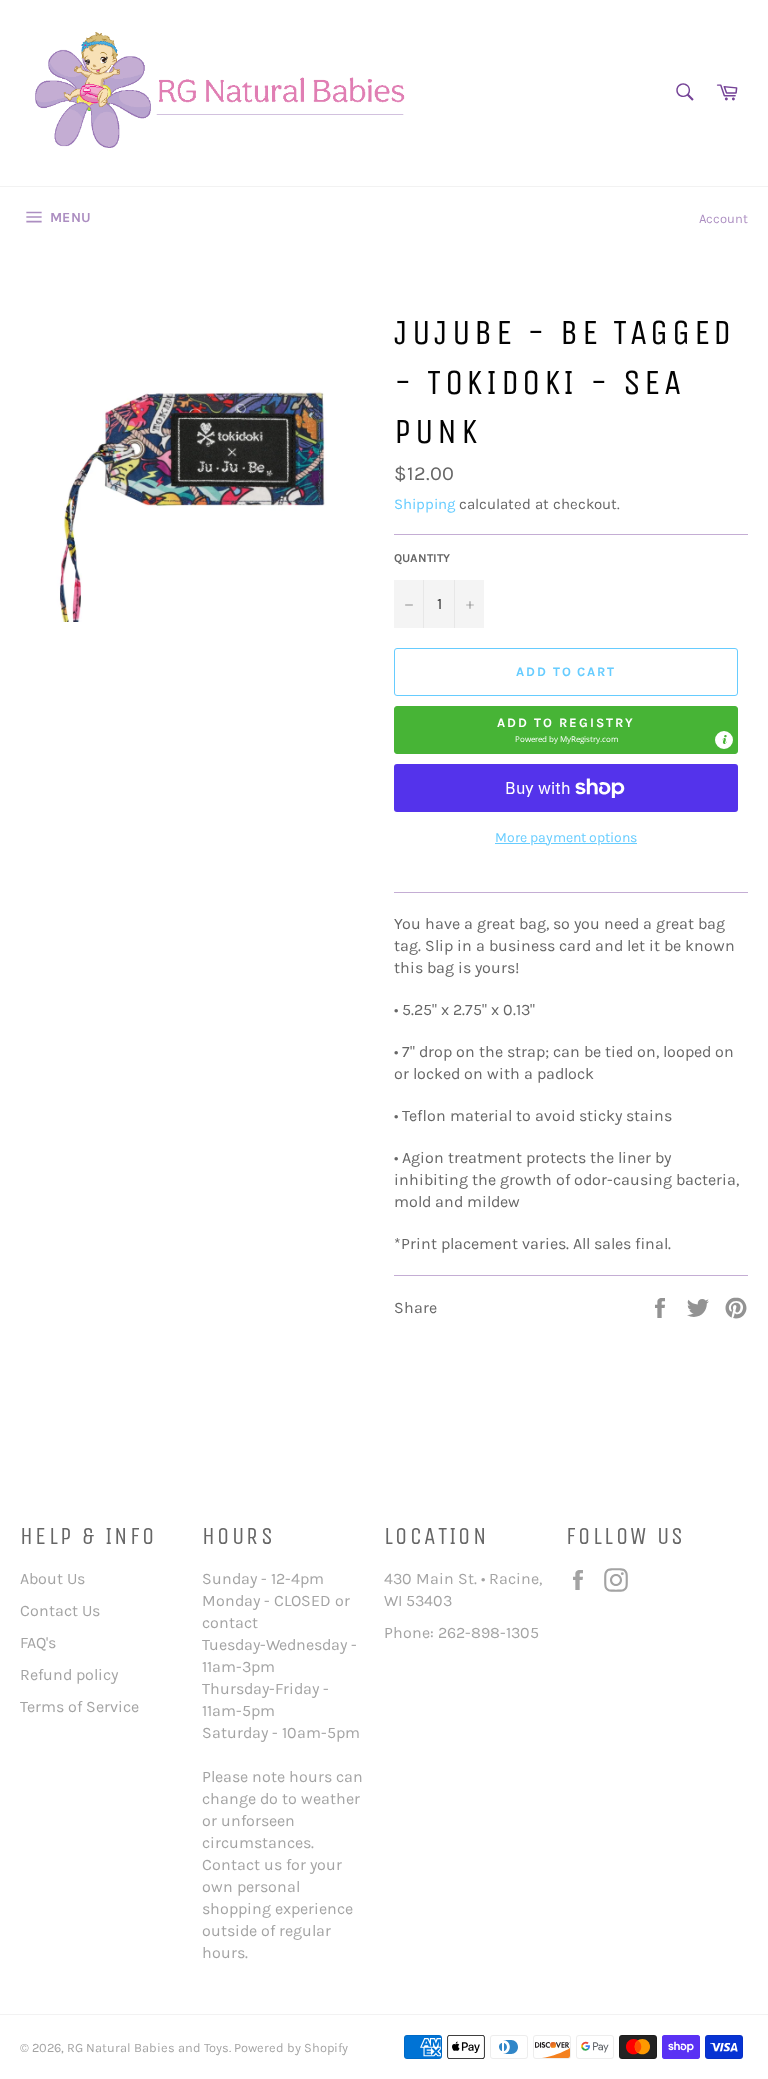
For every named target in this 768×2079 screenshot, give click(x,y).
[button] (566, 730)
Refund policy (69, 1674)
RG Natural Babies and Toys (148, 2047)
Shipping (424, 504)
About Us (52, 1578)
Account (723, 218)
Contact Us (60, 1610)
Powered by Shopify (291, 2047)
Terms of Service (79, 1706)
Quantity (422, 558)
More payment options (566, 837)
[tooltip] (724, 740)
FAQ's (38, 1642)
